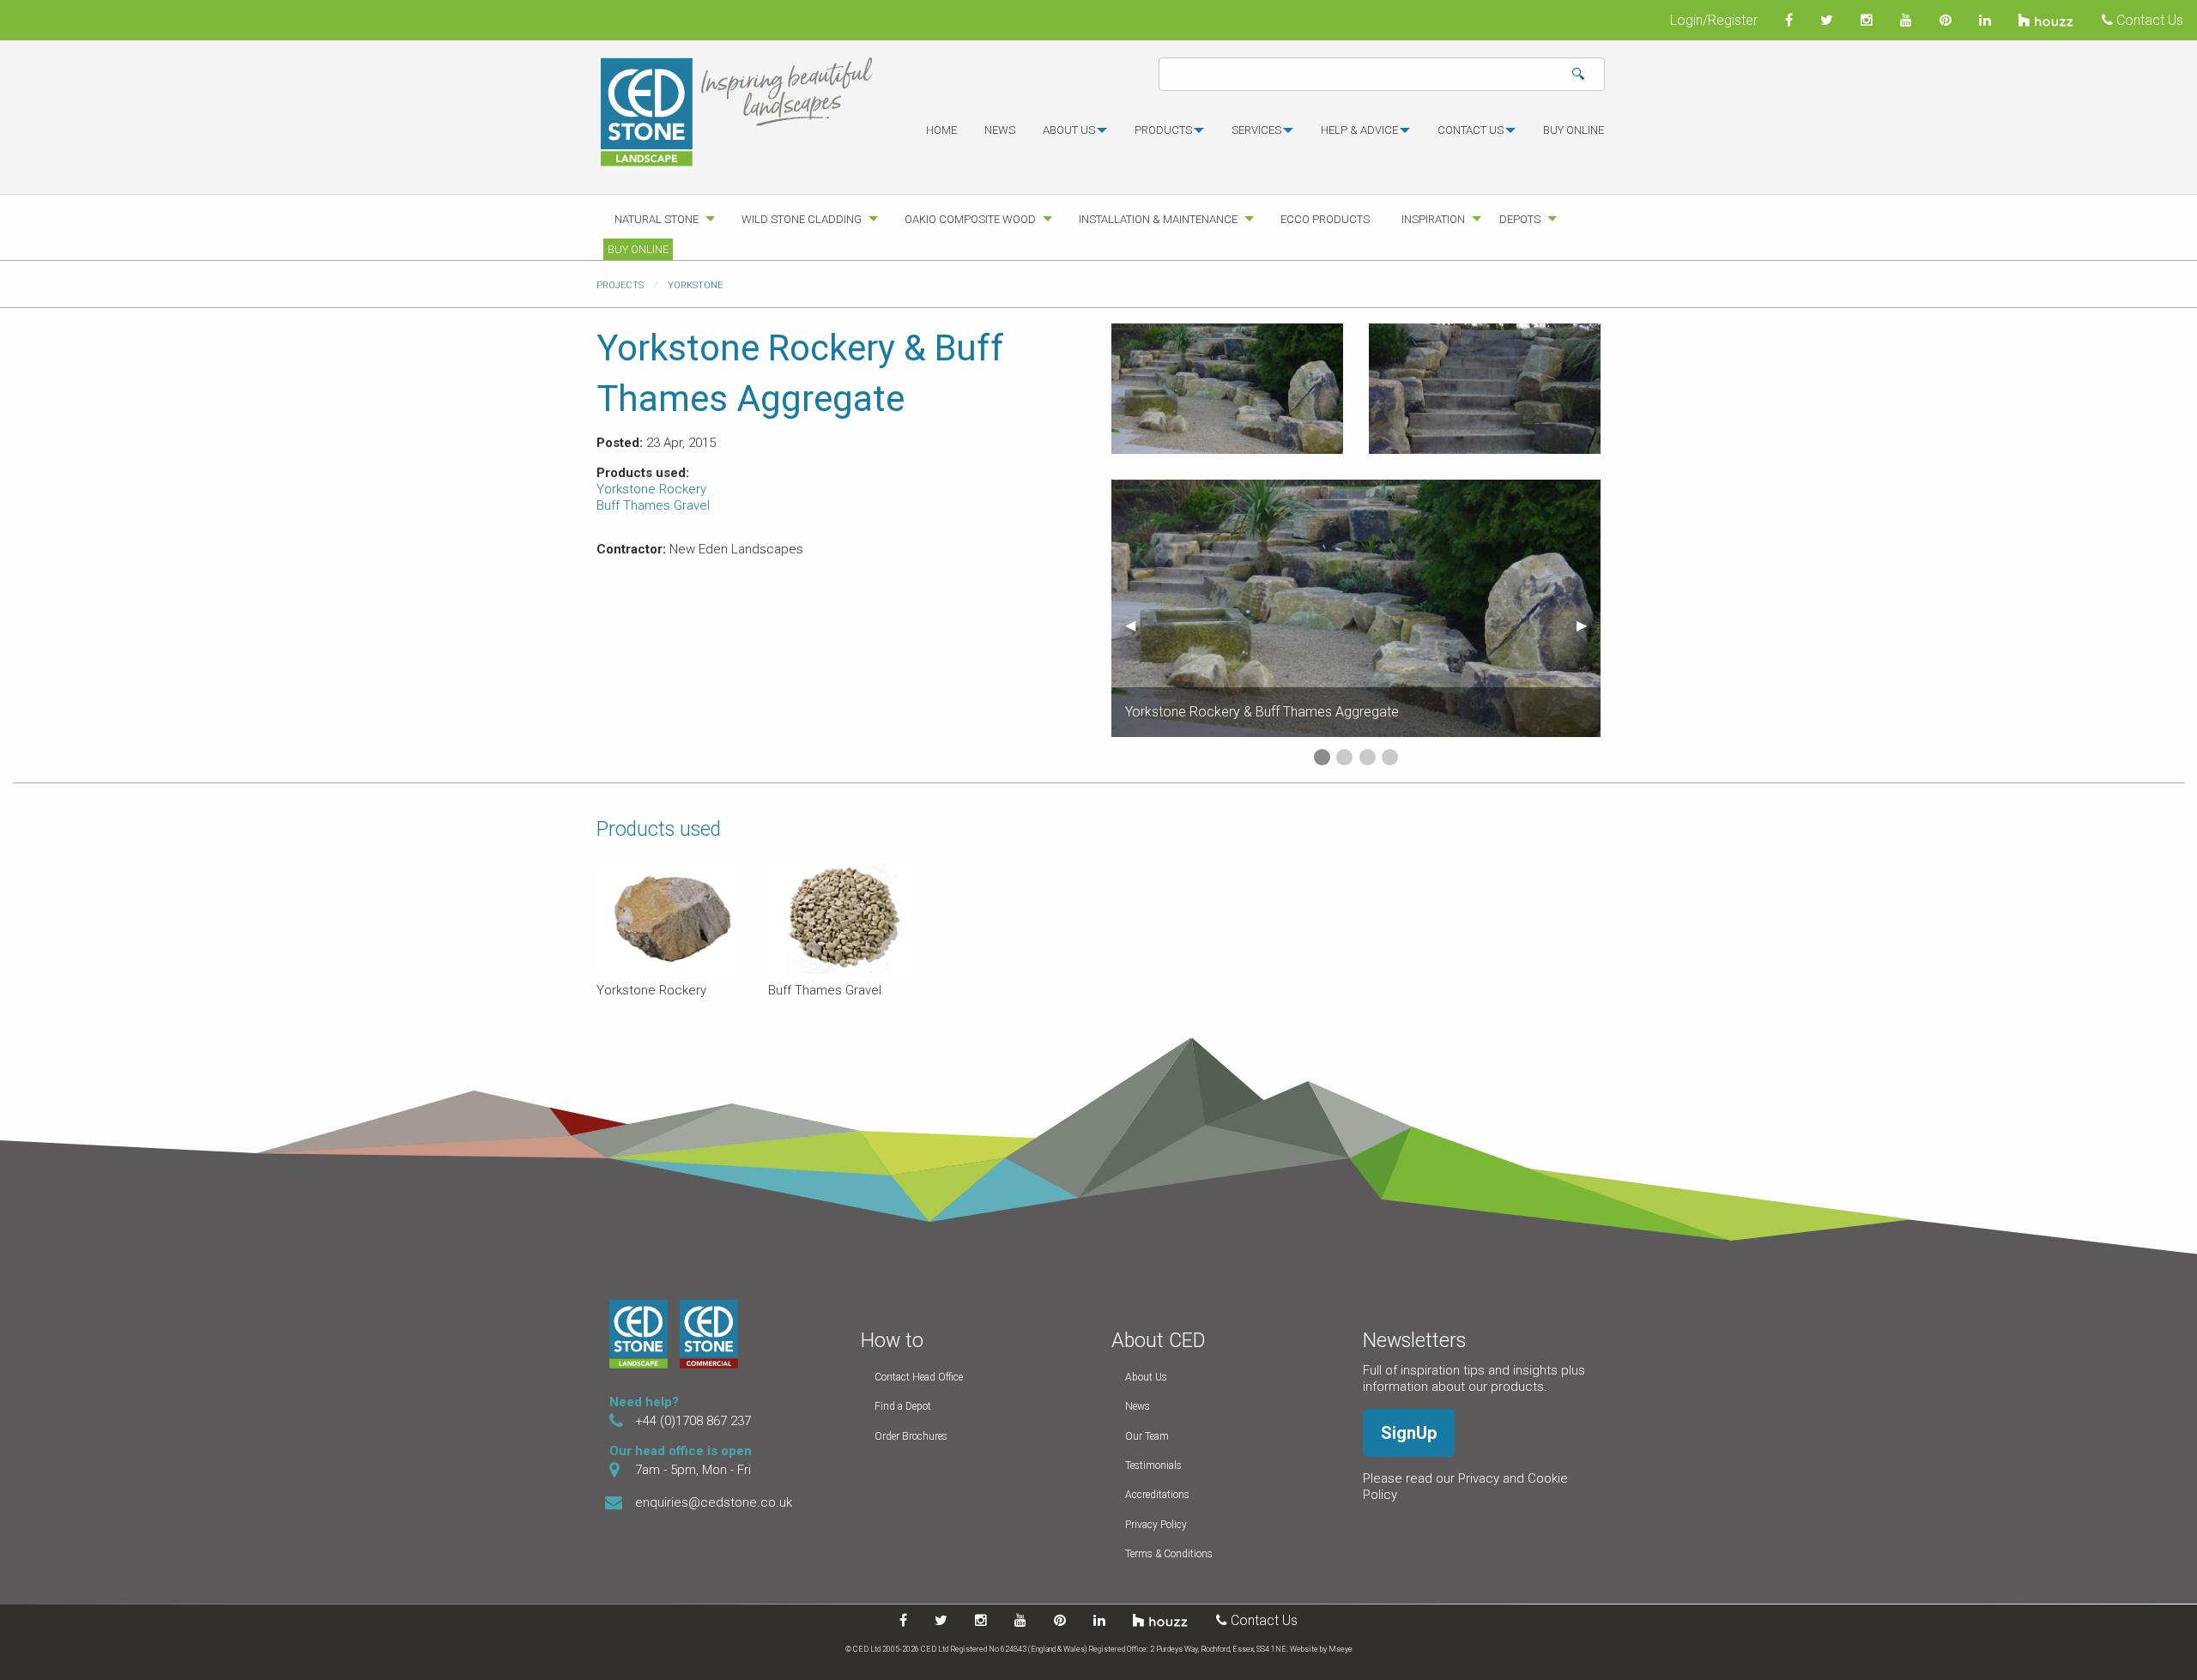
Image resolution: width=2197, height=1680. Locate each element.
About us (1069, 130)
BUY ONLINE (1574, 130)
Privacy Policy (1156, 1525)
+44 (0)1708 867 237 (693, 1421)
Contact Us (2148, 20)
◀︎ (1137, 625)
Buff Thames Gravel (653, 505)
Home (941, 130)
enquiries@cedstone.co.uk (714, 1502)
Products (1163, 130)
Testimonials (1153, 1465)
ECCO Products (1325, 219)
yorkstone (695, 285)
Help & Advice (1359, 130)
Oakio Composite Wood (970, 219)
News (1000, 130)
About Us (1146, 1377)
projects (620, 285)
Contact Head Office (919, 1377)
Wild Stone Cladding (802, 219)
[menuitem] (941, 137)
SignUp (1409, 1433)
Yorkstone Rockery (651, 489)
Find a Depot (903, 1406)
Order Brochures (911, 1436)
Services (1256, 130)
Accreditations (1157, 1495)
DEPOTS (1520, 219)
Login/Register (1714, 20)
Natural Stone (657, 219)
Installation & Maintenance (1158, 219)
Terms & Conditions (1169, 1554)
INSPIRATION (1433, 219)
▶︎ (1589, 625)
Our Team (1147, 1436)
